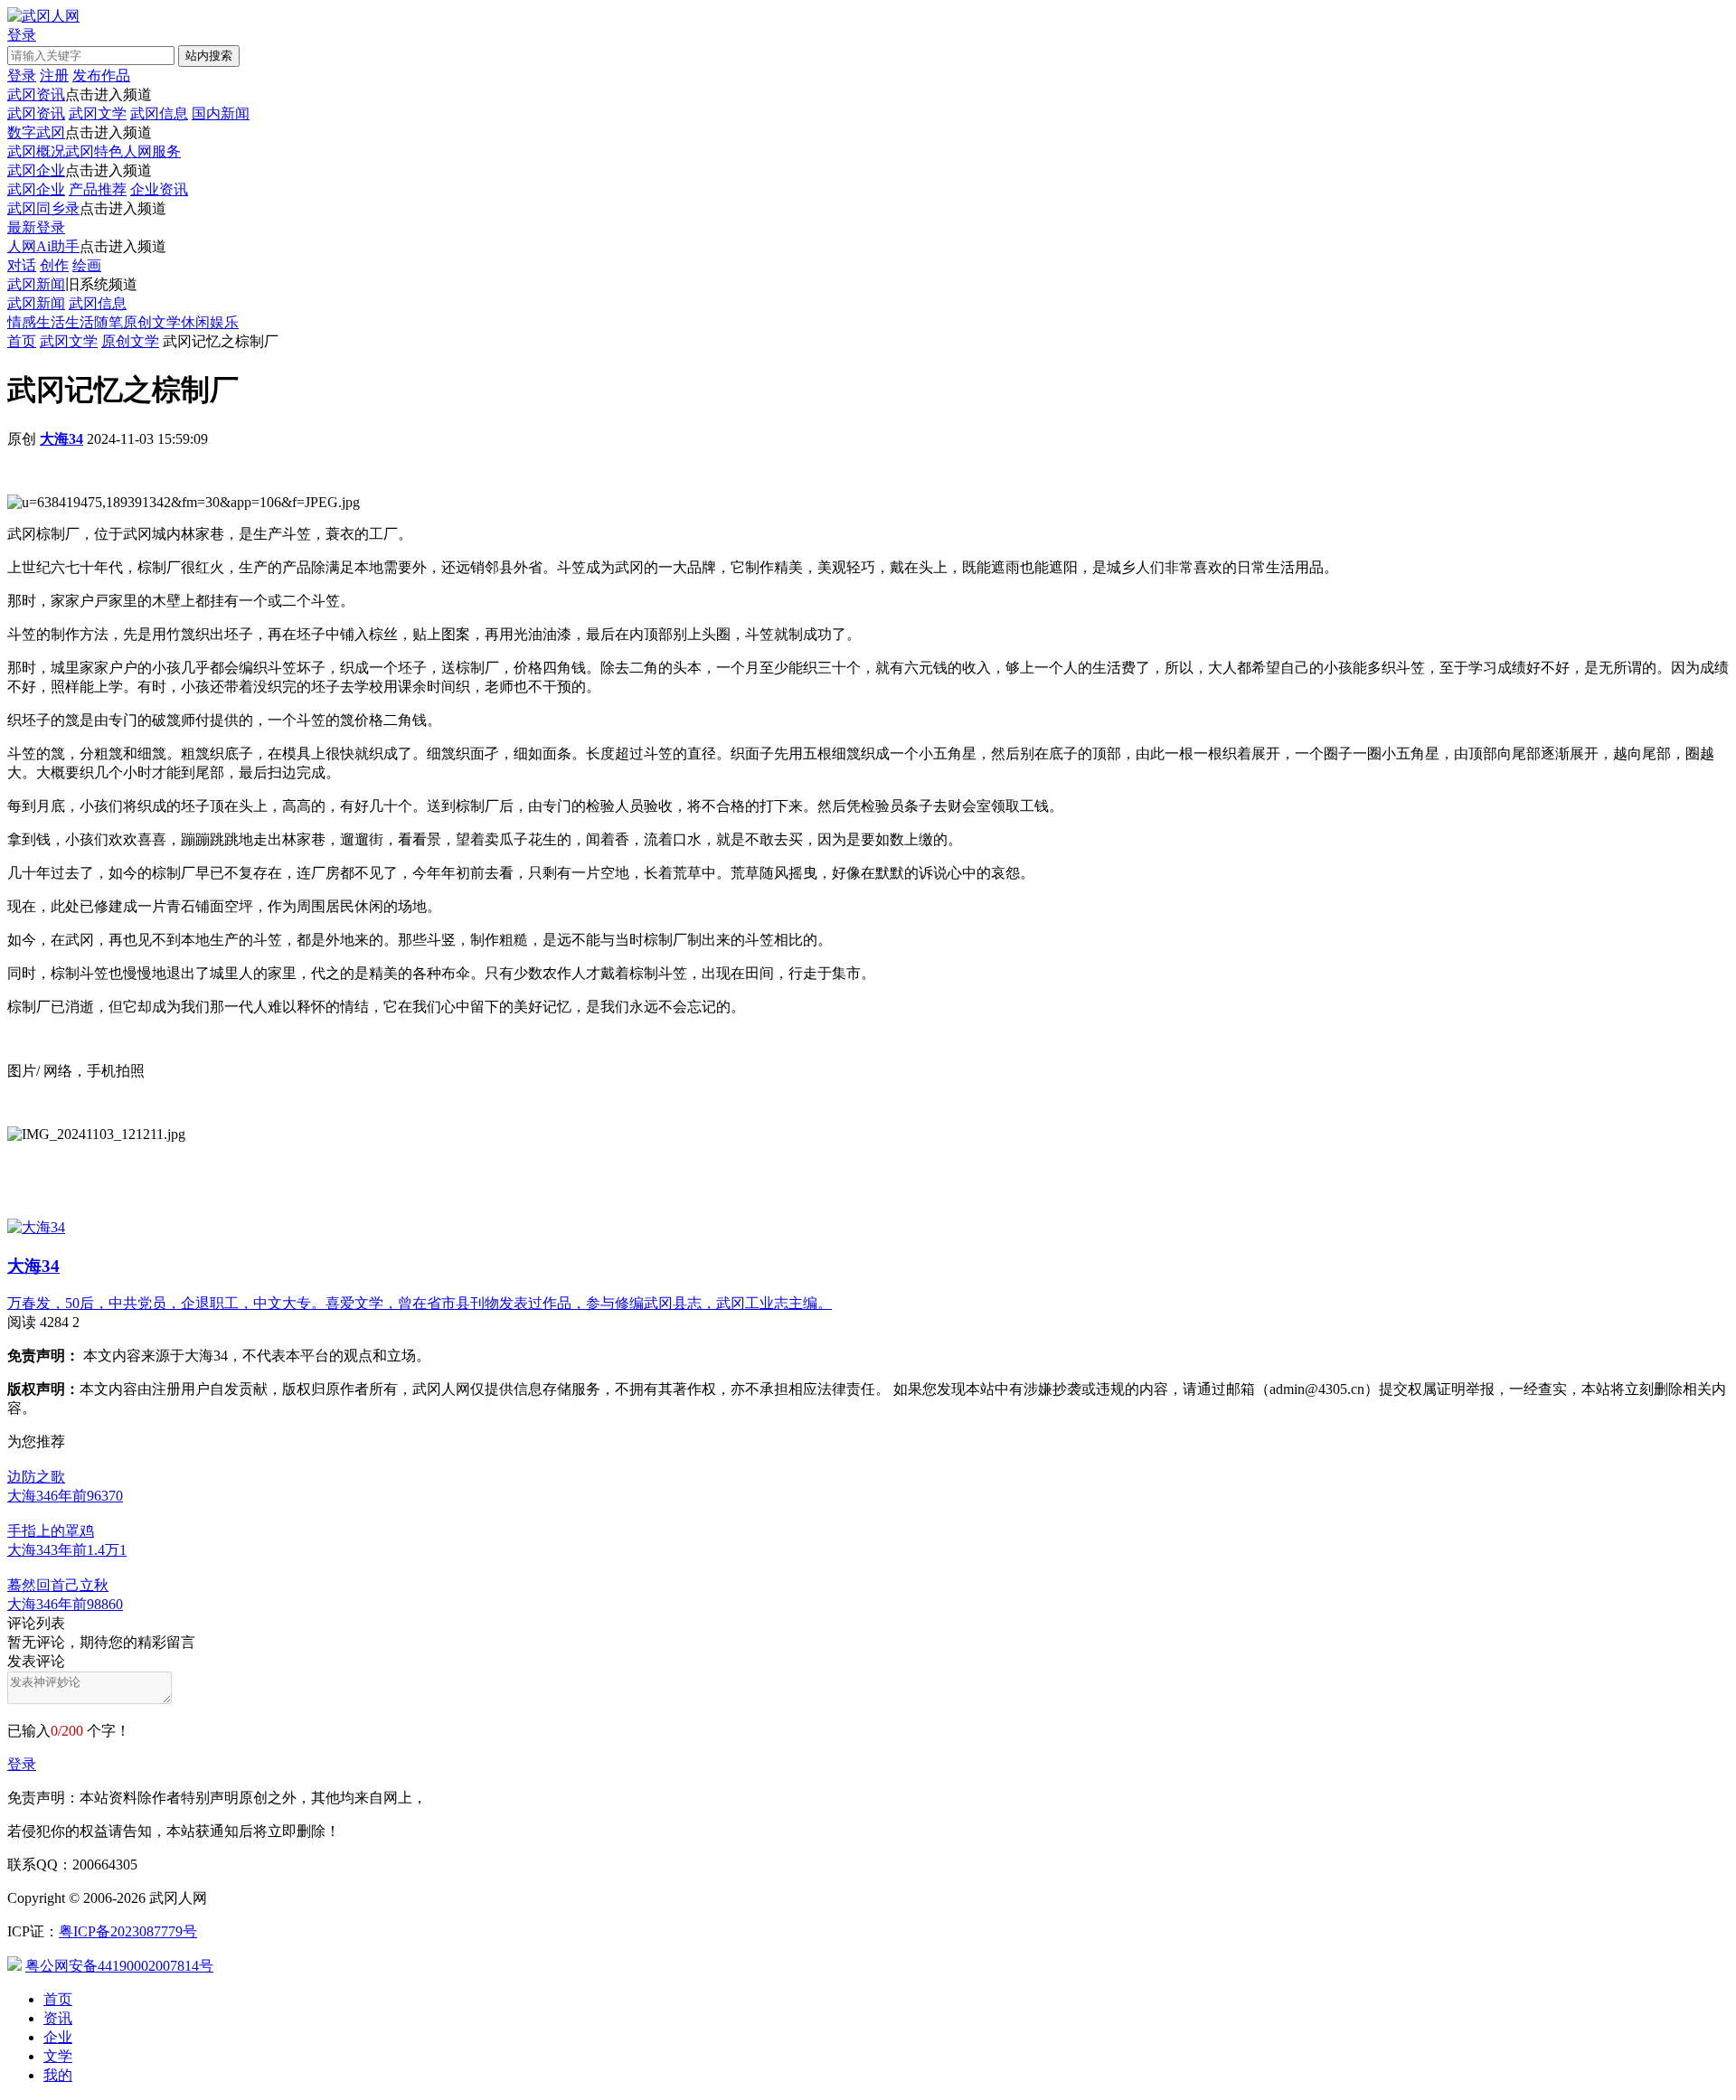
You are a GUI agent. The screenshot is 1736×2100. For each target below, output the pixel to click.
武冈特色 (94, 151)
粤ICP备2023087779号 (128, 1931)
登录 (22, 1764)
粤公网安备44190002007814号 (119, 1966)
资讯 (58, 2018)
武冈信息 (159, 113)
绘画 (87, 265)
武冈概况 (36, 151)
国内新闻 (221, 113)
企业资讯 (159, 189)
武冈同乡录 (43, 208)
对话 (22, 265)
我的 (58, 2075)
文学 (58, 2056)
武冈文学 (98, 113)
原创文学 (152, 322)
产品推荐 (98, 189)
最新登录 (36, 227)
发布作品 (101, 75)
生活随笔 (94, 322)
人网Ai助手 (43, 246)
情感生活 (36, 322)
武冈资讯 (36, 94)
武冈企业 (36, 170)
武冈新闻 (36, 284)
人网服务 (152, 151)
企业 (58, 2037)
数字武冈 (36, 132)
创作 (54, 265)
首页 (22, 341)
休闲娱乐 (210, 322)
